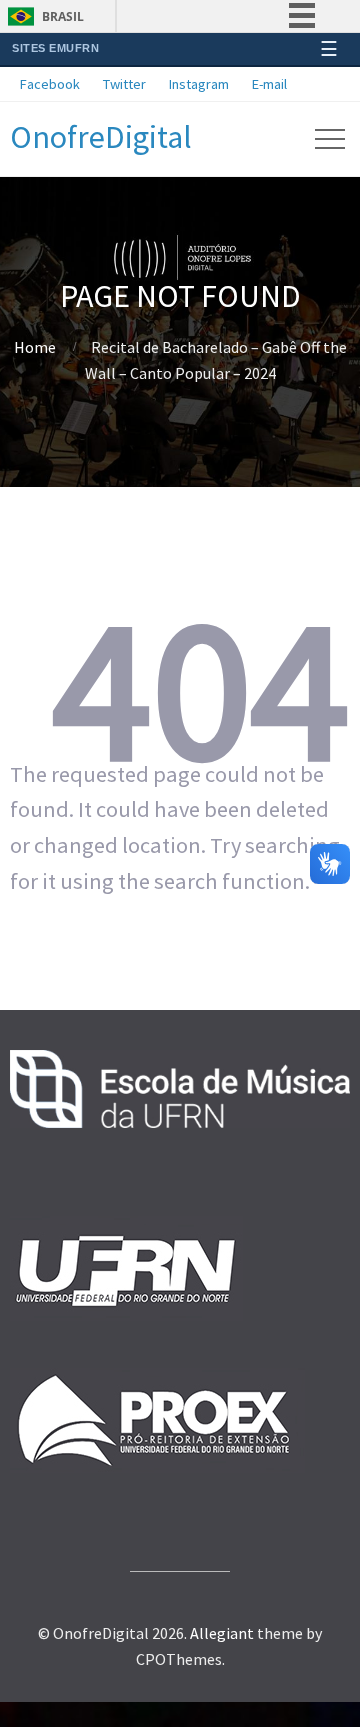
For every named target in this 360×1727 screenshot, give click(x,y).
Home (35, 347)
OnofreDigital (101, 137)
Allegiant (222, 1633)
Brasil (63, 16)
